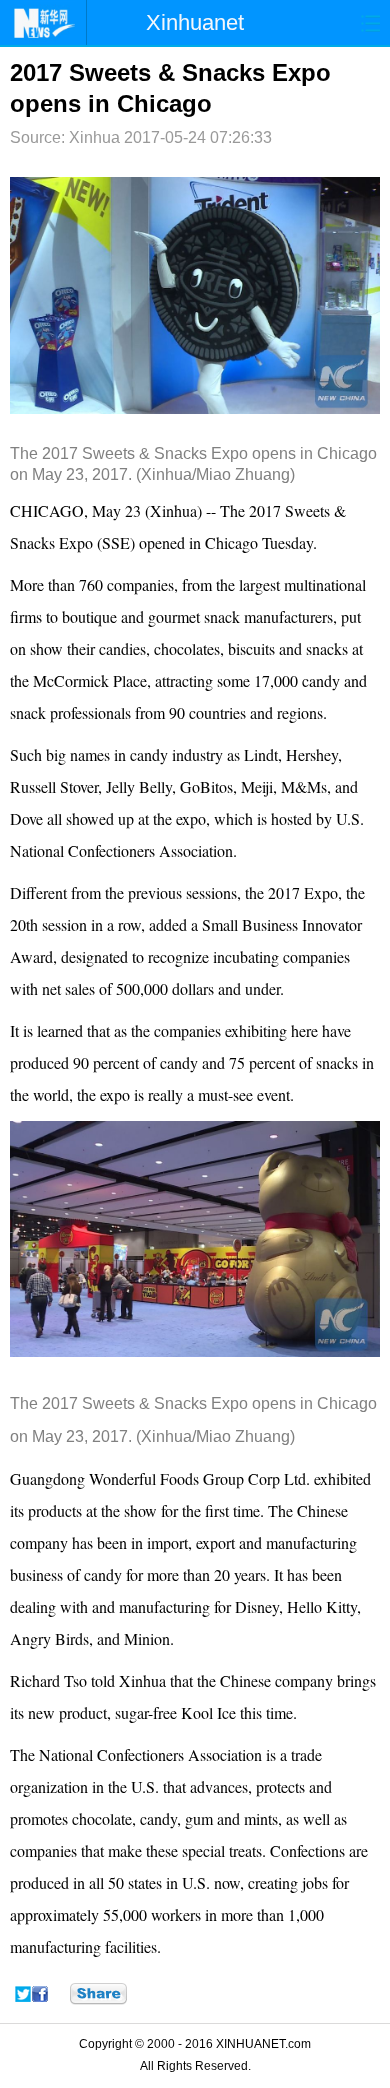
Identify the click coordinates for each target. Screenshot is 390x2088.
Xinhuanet (195, 22)
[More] (98, 1994)
